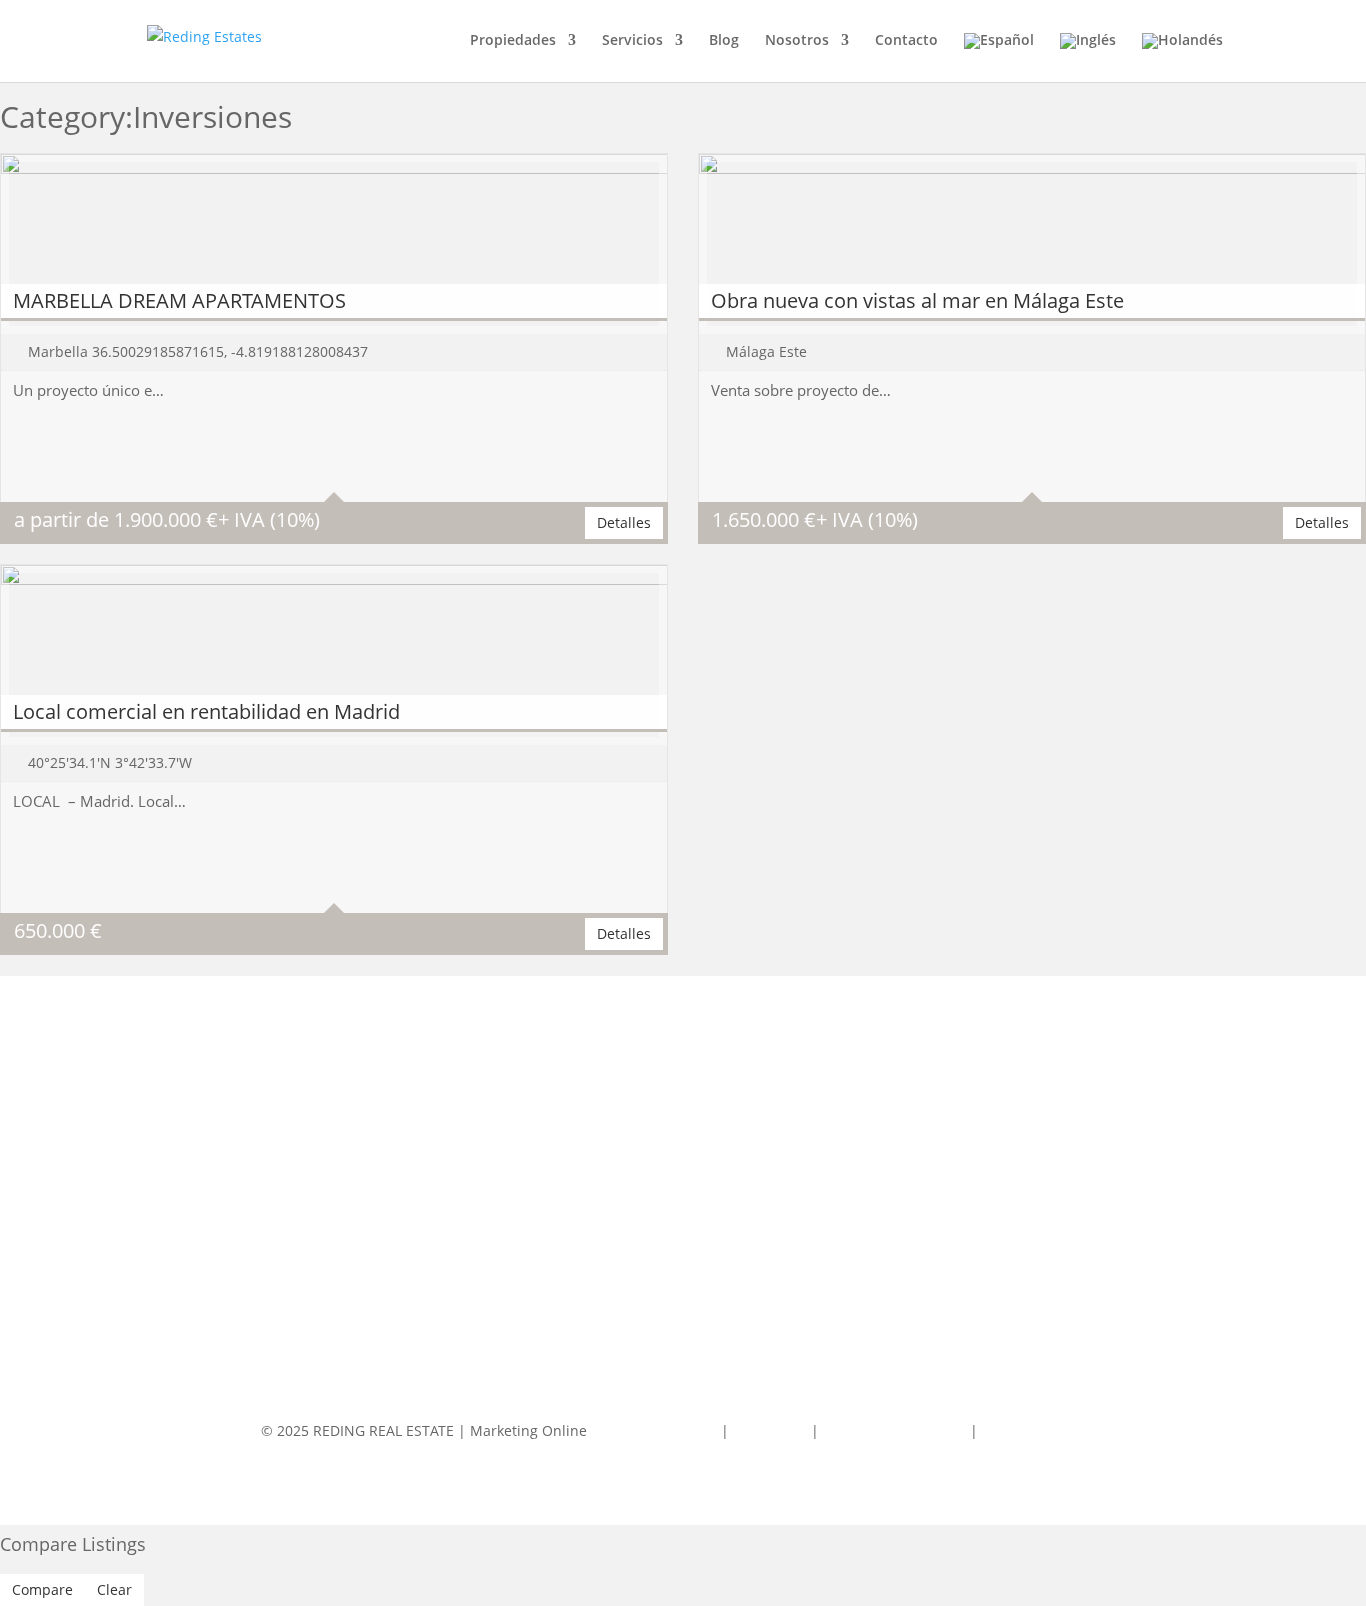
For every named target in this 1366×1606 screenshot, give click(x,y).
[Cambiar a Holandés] (1182, 57)
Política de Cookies (1044, 1430)
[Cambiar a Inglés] (1088, 57)
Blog (724, 41)
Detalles (624, 522)
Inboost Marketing (656, 1430)
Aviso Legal (772, 1430)
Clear (114, 1589)
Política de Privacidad (894, 1430)
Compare (42, 1589)
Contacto (906, 41)
